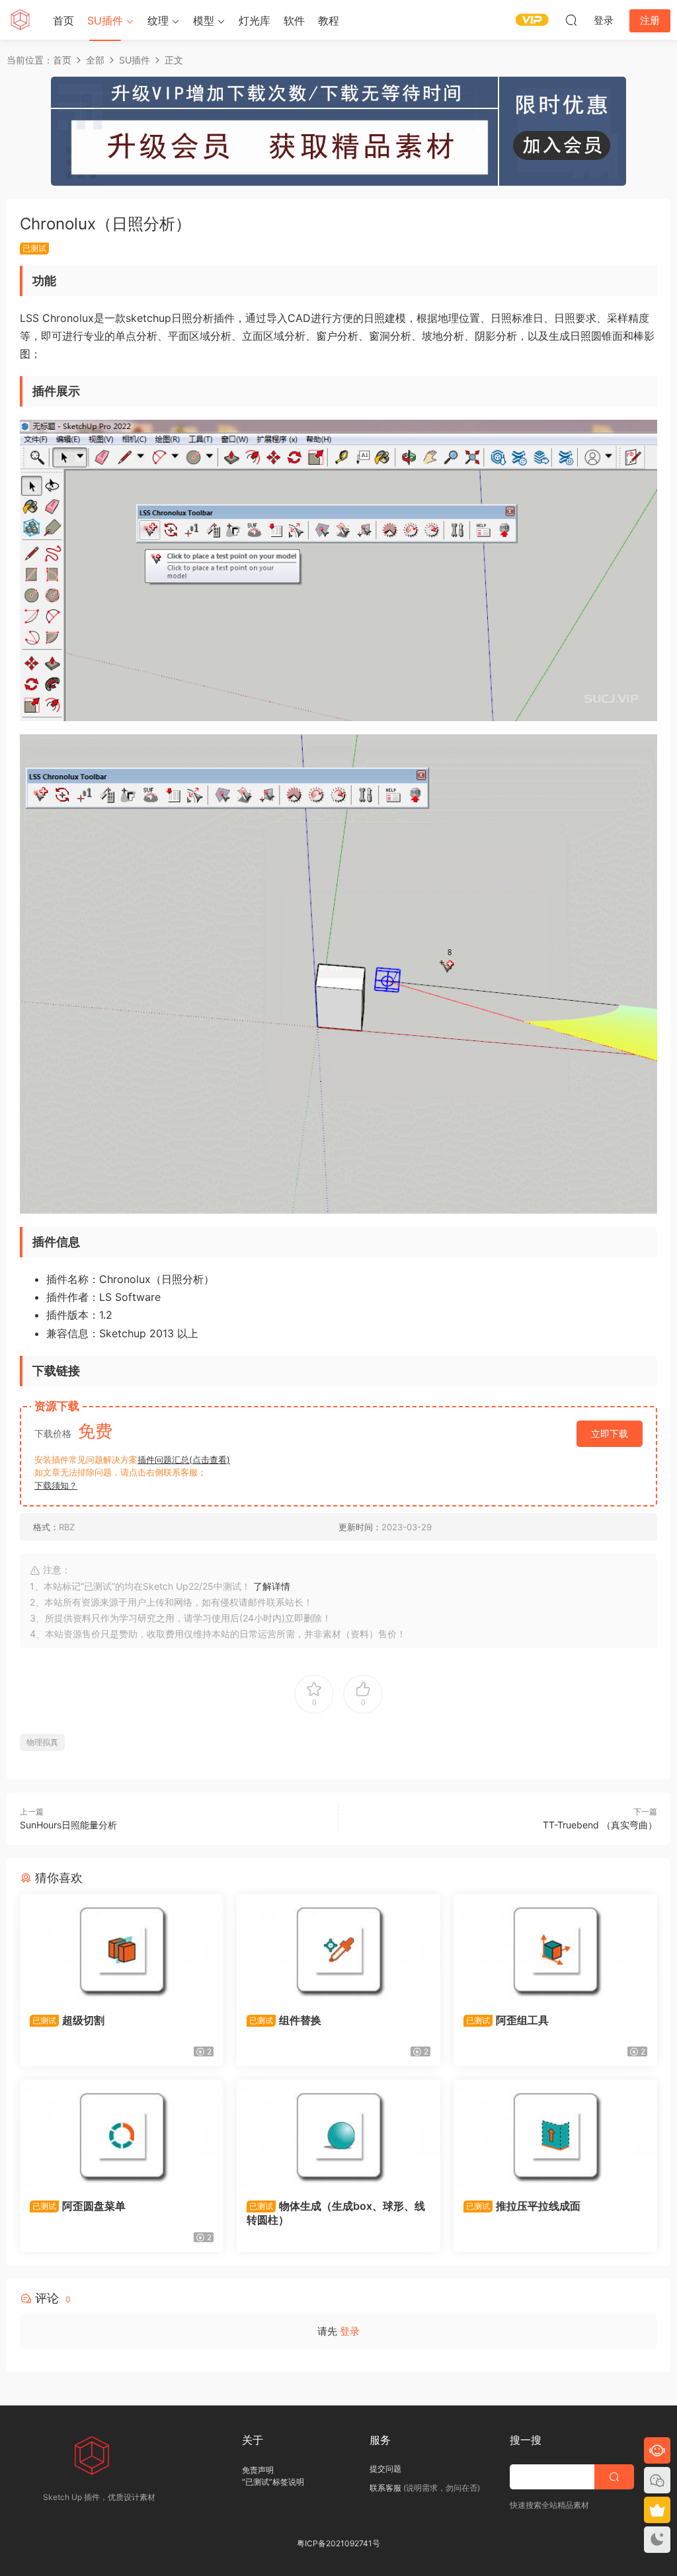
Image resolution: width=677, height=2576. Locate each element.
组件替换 (285, 2020)
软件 (294, 20)
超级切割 (68, 2020)
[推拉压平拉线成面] (555, 2134)
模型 (204, 20)
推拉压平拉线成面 (523, 2206)
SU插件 (105, 20)
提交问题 (385, 2469)
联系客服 (385, 2488)
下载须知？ (56, 1485)
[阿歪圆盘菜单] (122, 2134)
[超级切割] (122, 1949)
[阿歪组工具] (555, 1949)
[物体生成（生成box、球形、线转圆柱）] (338, 2134)
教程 (329, 20)
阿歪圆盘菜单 (79, 2206)
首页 (63, 20)
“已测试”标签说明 (273, 2482)
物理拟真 (42, 1742)
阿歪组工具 (507, 2020)
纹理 (158, 20)
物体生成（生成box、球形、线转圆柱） (336, 2212)
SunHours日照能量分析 (68, 1825)
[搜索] (571, 20)
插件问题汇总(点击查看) (184, 1460)
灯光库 (255, 20)
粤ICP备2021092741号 (338, 2543)
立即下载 (610, 1433)
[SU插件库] (20, 20)
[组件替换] (338, 1949)
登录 (350, 2331)
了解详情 (272, 1586)
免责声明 (258, 2470)
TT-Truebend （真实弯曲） (600, 1825)
